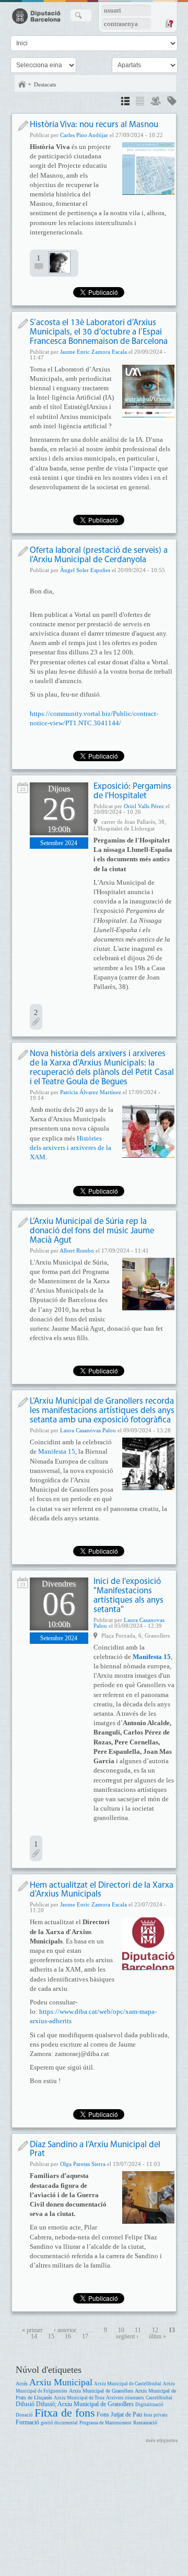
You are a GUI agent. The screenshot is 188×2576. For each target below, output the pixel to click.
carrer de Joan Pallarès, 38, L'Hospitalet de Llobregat (130, 825)
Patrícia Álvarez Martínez (91, 1092)
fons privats (156, 2415)
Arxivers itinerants (125, 2398)
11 (138, 2330)
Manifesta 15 (57, 1451)
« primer (32, 2330)
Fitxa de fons (65, 2413)
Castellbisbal (159, 2398)
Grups (156, 102)
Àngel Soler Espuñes (85, 570)
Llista (140, 102)
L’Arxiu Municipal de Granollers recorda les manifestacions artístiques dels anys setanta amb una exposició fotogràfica (102, 1411)
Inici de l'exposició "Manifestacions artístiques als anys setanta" (128, 1596)
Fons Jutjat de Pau (119, 2415)
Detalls (125, 102)
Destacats (45, 84)
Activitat (23, 788)
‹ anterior (65, 2330)
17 (85, 2337)
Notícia (23, 126)
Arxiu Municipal (61, 2382)
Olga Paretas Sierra (83, 2164)
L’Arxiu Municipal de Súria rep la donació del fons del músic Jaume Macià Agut (92, 1231)
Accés (22, 2383)
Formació (27, 2423)
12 (155, 2330)
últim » (157, 2337)
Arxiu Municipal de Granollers (101, 2391)
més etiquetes (162, 2440)
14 (34, 2337)
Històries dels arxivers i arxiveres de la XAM (70, 1148)
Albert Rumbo (77, 1250)
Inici (22, 84)
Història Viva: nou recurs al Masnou (94, 125)
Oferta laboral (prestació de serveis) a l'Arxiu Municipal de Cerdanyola (99, 555)
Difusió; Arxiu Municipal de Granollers (85, 2404)
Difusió (25, 2404)
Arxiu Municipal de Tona (79, 2398)
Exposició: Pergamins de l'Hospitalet (132, 791)
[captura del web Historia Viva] (148, 168)
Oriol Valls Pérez (144, 806)
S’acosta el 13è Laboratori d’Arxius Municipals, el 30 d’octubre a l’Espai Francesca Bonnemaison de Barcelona (99, 332)
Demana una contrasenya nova (169, 23)
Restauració (145, 2423)
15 (51, 2337)
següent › (127, 2337)
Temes (172, 102)
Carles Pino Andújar (84, 135)
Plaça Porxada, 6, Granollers (136, 1636)
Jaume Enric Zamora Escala (93, 352)
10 (121, 2330)
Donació (24, 2415)
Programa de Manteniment (105, 2423)
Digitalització (149, 2405)
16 (68, 2337)
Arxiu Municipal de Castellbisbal (128, 2384)
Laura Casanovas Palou (88, 1430)
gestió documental (59, 2423)
